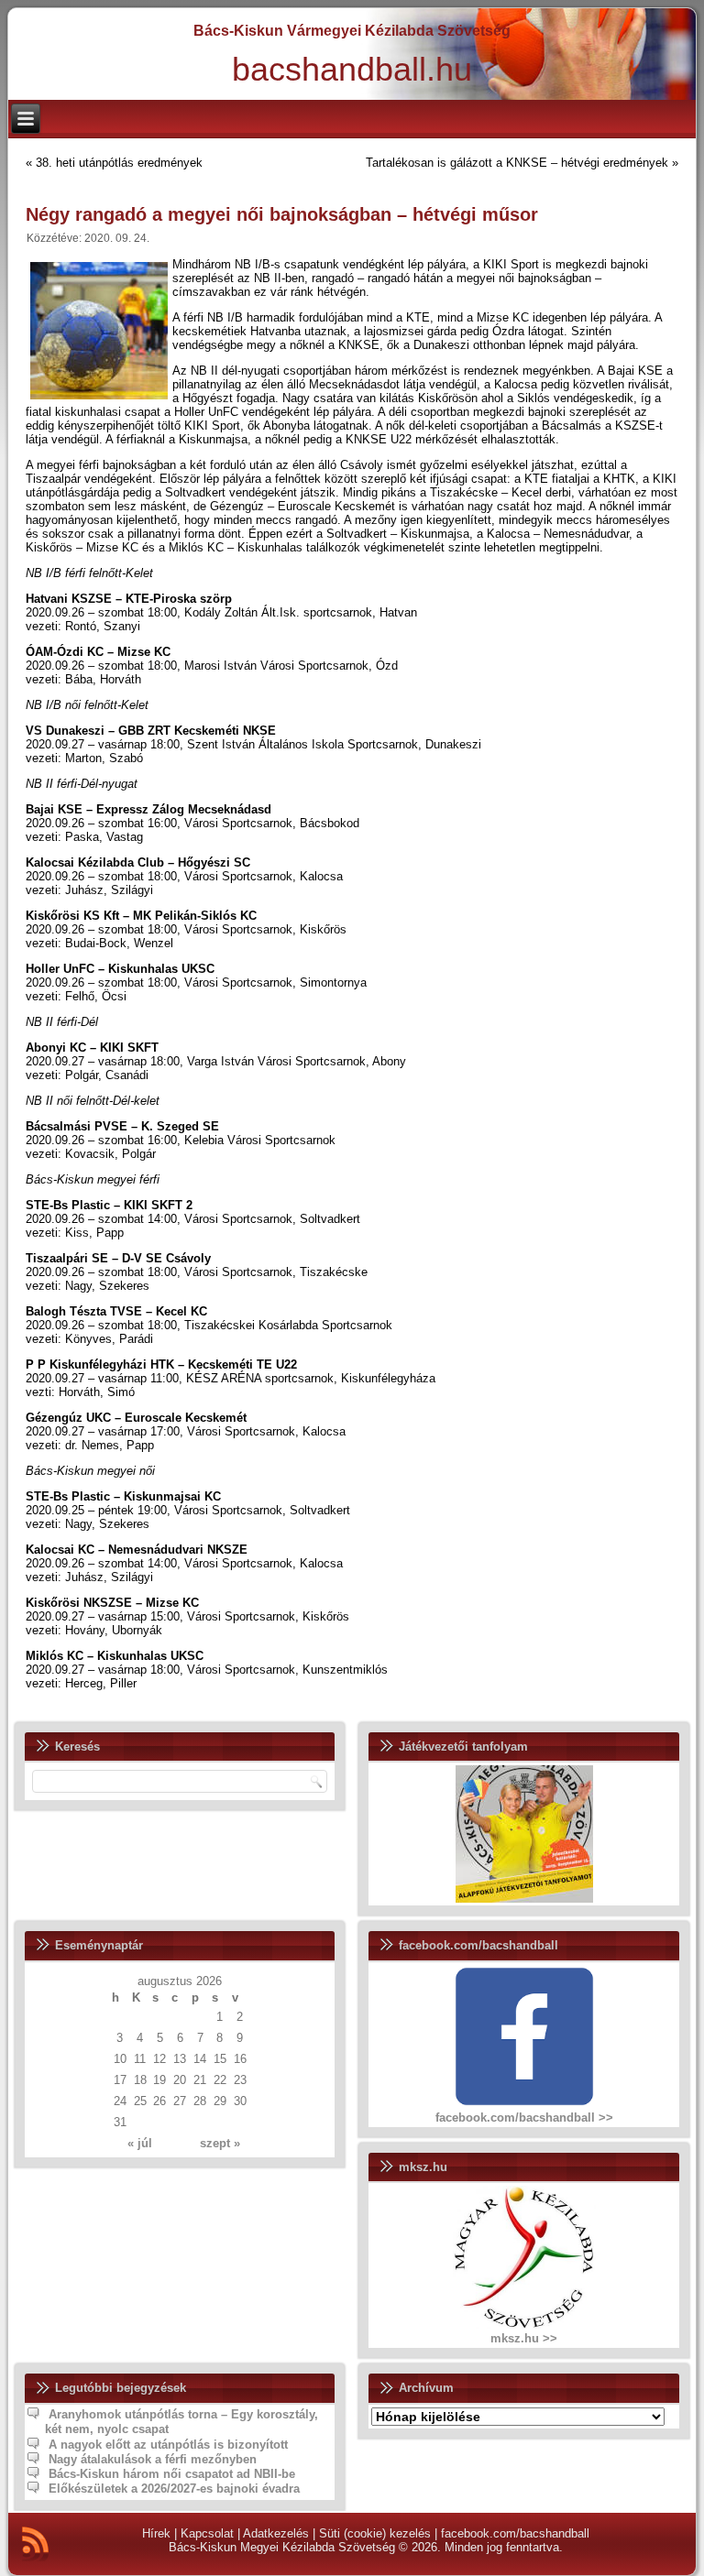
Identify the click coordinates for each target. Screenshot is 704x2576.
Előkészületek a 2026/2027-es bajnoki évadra (174, 2489)
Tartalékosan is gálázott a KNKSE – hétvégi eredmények (517, 163)
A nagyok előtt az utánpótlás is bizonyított (168, 2445)
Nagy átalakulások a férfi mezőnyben (153, 2459)
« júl (140, 2143)
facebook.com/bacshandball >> (524, 2118)
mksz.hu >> (524, 2338)
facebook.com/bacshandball (515, 2533)
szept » (220, 2143)
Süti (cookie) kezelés (375, 2533)
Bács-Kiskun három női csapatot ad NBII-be (172, 2474)
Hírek (156, 2533)
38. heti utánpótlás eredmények (119, 163)
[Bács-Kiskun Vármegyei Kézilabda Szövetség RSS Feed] (35, 2544)
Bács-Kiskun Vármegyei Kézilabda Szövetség (352, 31)
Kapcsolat (207, 2533)
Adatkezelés (276, 2533)
